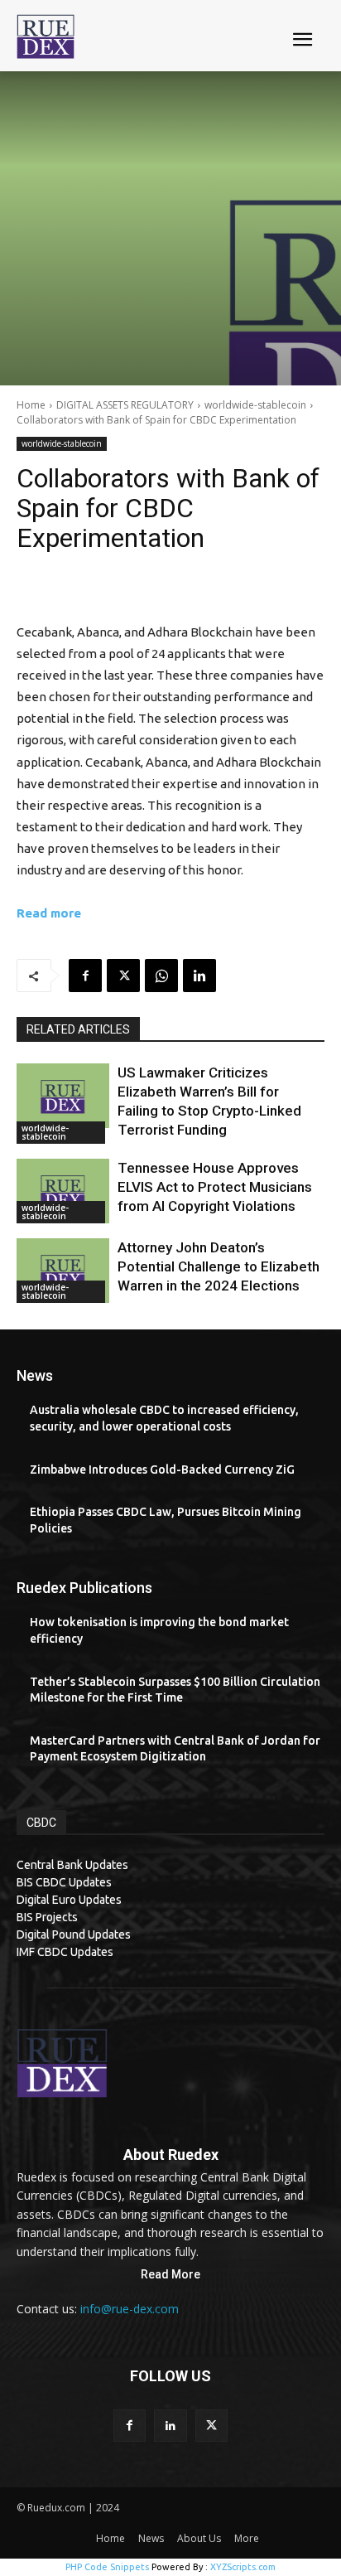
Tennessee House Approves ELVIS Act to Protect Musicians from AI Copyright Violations (215, 1187)
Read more (49, 913)
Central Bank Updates (72, 1865)
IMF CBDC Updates (65, 1952)
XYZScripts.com (243, 2567)
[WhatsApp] (161, 976)
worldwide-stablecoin (255, 405)
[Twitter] (123, 976)
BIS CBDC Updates (64, 1882)
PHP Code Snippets (107, 2567)
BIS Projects (47, 1917)
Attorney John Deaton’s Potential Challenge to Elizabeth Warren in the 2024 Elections (219, 1266)
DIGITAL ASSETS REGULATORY (125, 405)
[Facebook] (85, 976)
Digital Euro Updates (69, 1900)
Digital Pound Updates (74, 1934)
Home (31, 405)
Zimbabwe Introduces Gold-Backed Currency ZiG (162, 1470)
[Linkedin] (199, 976)
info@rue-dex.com (130, 2309)
